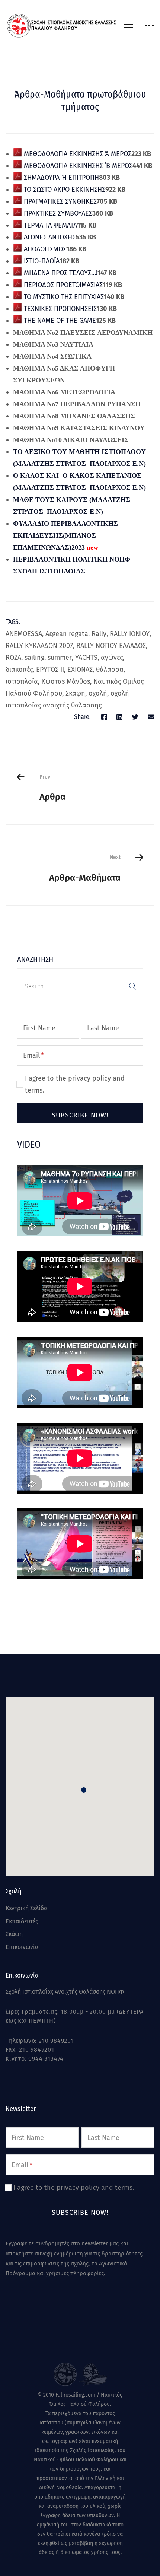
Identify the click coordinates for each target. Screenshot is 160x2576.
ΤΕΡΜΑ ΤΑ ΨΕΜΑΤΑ (49, 225)
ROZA (13, 658)
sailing (34, 658)
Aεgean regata (67, 634)
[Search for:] (80, 986)
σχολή (98, 693)
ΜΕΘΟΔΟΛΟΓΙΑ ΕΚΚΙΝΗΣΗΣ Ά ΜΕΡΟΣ (77, 154)
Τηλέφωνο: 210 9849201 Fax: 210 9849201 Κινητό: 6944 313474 (40, 2050)
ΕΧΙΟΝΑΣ (80, 670)
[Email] (151, 717)
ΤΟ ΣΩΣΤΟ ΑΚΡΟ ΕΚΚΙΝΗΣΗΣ (64, 190)
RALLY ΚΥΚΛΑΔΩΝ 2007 (39, 646)
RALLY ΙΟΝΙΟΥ (130, 634)
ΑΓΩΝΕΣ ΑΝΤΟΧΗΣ (49, 237)
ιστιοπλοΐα (22, 681)
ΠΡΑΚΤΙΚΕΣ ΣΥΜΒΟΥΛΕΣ (57, 213)
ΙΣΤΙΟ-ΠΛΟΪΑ (41, 261)
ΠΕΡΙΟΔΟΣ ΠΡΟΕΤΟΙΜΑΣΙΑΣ (62, 285)
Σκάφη (75, 693)
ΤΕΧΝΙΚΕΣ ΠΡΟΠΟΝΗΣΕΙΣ (59, 309)
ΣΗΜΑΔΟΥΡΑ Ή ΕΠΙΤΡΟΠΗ (60, 178)
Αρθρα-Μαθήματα (85, 868)
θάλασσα (110, 670)
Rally (99, 634)
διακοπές (19, 670)
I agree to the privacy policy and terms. (75, 1084)
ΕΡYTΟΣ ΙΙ (50, 670)
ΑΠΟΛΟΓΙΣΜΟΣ (44, 249)
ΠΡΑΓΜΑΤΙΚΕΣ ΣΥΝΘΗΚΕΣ (59, 201)
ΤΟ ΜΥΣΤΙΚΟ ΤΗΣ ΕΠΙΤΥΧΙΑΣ (63, 297)
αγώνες (112, 658)
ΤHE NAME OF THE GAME (59, 321)
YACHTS (86, 658)
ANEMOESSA (24, 634)
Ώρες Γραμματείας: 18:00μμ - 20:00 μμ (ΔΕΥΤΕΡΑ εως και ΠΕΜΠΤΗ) (75, 2016)
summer (60, 658)
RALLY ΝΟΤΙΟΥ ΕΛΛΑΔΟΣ (111, 646)
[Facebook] (104, 717)
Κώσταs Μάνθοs (66, 681)
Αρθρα (52, 788)
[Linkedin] (119, 717)
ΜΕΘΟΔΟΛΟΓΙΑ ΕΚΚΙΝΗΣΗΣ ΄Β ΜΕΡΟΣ (77, 166)
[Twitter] (135, 717)
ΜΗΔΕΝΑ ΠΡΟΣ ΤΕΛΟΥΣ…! (60, 273)
